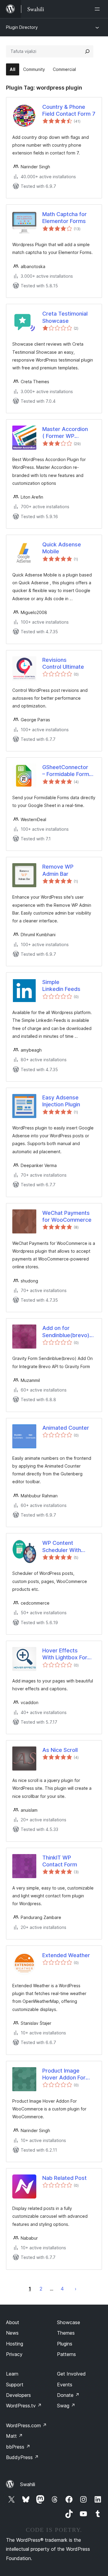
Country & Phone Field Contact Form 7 (69, 110)
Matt (14, 2436)
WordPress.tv (24, 2406)
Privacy (14, 2354)
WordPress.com (26, 2425)
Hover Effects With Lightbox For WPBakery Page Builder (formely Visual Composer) (65, 1654)
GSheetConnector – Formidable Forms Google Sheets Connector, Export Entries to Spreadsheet (67, 771)
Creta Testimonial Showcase (65, 317)
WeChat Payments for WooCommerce (67, 1216)
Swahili (28, 2484)
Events (65, 2385)
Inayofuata (76, 2289)
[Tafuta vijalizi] (87, 51)
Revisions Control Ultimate (63, 663)
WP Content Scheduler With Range (62, 1547)
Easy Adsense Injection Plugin (61, 1101)
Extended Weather (66, 1955)
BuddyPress (22, 2457)
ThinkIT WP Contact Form (60, 1861)
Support (15, 2385)
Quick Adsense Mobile (62, 548)
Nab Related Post (64, 2178)
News (12, 2333)
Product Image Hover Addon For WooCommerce (64, 2074)
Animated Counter (66, 1428)
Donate (68, 2395)
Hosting (15, 2344)
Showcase (69, 2322)
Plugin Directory (22, 27)
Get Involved (71, 2374)
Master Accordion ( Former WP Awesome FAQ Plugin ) (65, 433)
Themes (66, 2333)
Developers (18, 2395)
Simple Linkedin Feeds (61, 985)
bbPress (18, 2447)
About (13, 2322)
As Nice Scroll (60, 1750)
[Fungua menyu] (98, 9)
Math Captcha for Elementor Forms (64, 218)
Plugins (65, 2344)
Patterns (66, 2354)
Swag (66, 2406)
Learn (12, 2374)
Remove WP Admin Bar (58, 870)
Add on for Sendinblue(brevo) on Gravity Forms (66, 1332)
